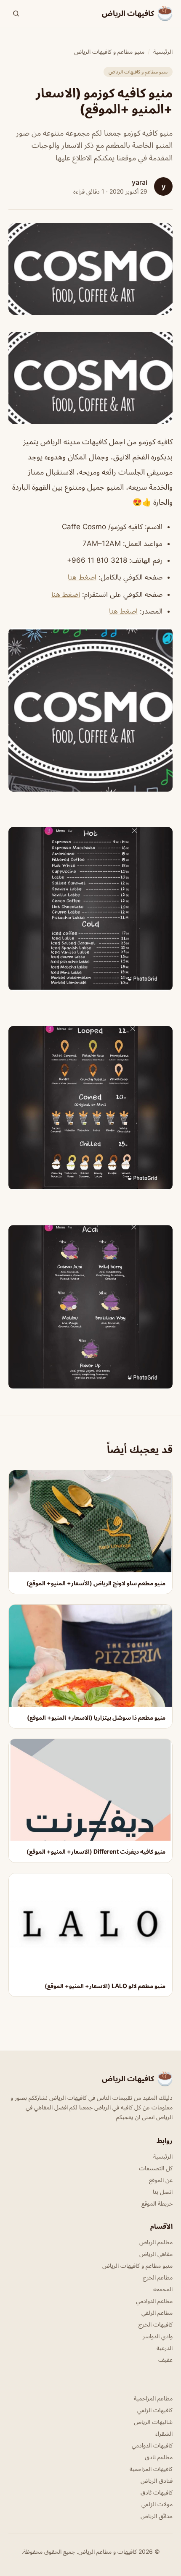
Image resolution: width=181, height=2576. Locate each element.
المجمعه (163, 2289)
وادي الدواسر (158, 2336)
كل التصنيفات (156, 2168)
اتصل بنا (163, 2192)
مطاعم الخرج (158, 2277)
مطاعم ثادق (159, 2457)
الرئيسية (163, 51)
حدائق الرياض (157, 2516)
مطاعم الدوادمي (154, 2301)
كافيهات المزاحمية (151, 2469)
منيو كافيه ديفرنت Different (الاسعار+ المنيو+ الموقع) (96, 1851)
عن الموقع (161, 2180)
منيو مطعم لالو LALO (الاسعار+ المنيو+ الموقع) (105, 1986)
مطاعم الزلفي (157, 2312)
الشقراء (164, 2433)
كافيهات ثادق (157, 2492)
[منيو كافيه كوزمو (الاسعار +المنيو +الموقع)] (90, 378)
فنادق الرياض (157, 2480)
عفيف (165, 2360)
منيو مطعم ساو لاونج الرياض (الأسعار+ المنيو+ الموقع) (96, 1583)
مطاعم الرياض (156, 2242)
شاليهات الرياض (153, 2422)
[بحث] (16, 13)
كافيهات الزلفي (155, 2410)
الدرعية (165, 2348)
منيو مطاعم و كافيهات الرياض (109, 51)
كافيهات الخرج (156, 2324)
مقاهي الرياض (156, 2254)
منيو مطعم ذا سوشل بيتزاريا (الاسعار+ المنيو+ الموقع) (96, 1717)
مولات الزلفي (157, 2504)
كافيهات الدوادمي (152, 2445)
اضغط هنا (82, 577)
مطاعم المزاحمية (153, 2398)
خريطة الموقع (157, 2203)
